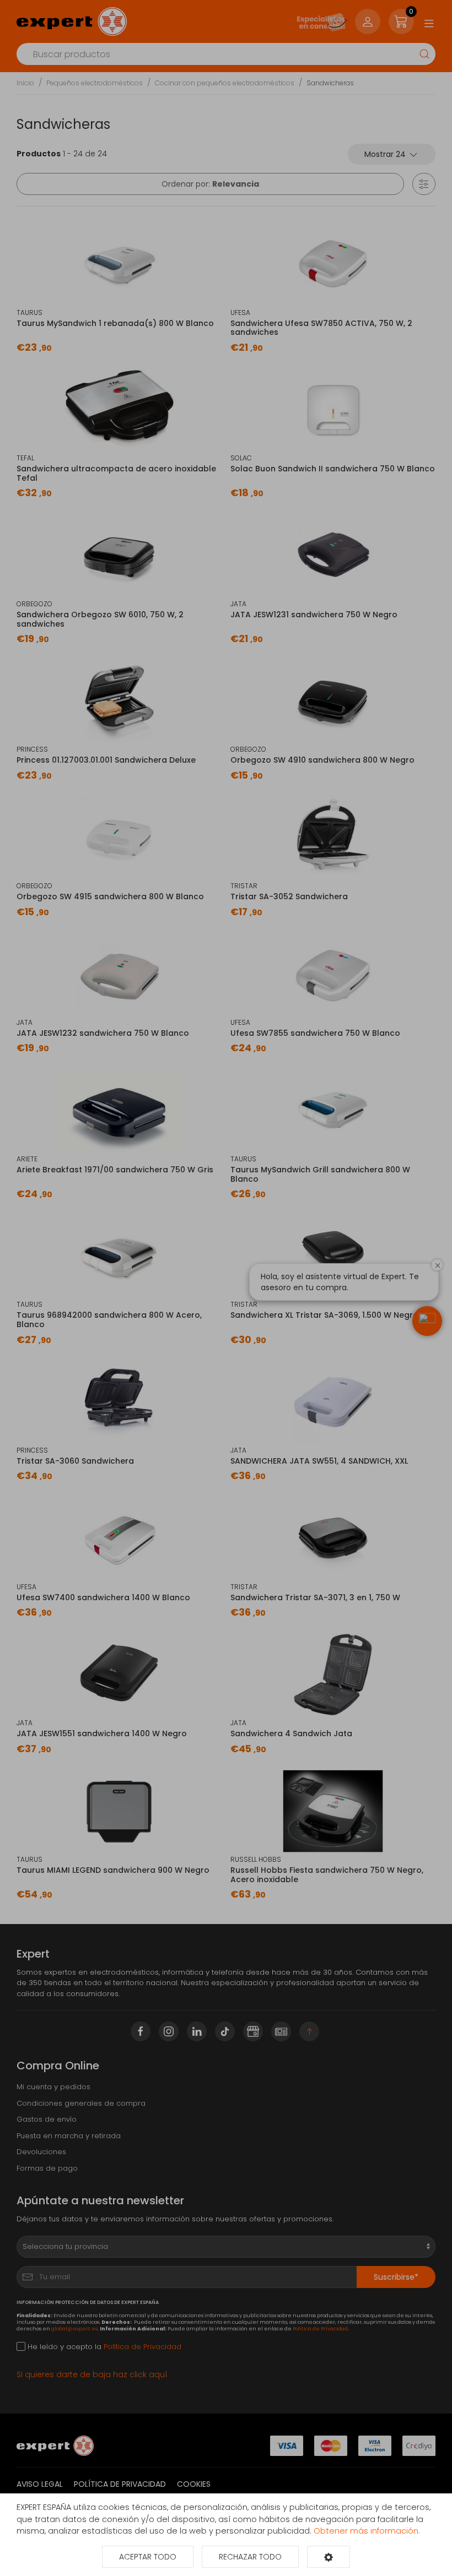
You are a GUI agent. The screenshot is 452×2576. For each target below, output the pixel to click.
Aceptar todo (148, 2557)
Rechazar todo (250, 2557)
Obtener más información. (367, 2531)
